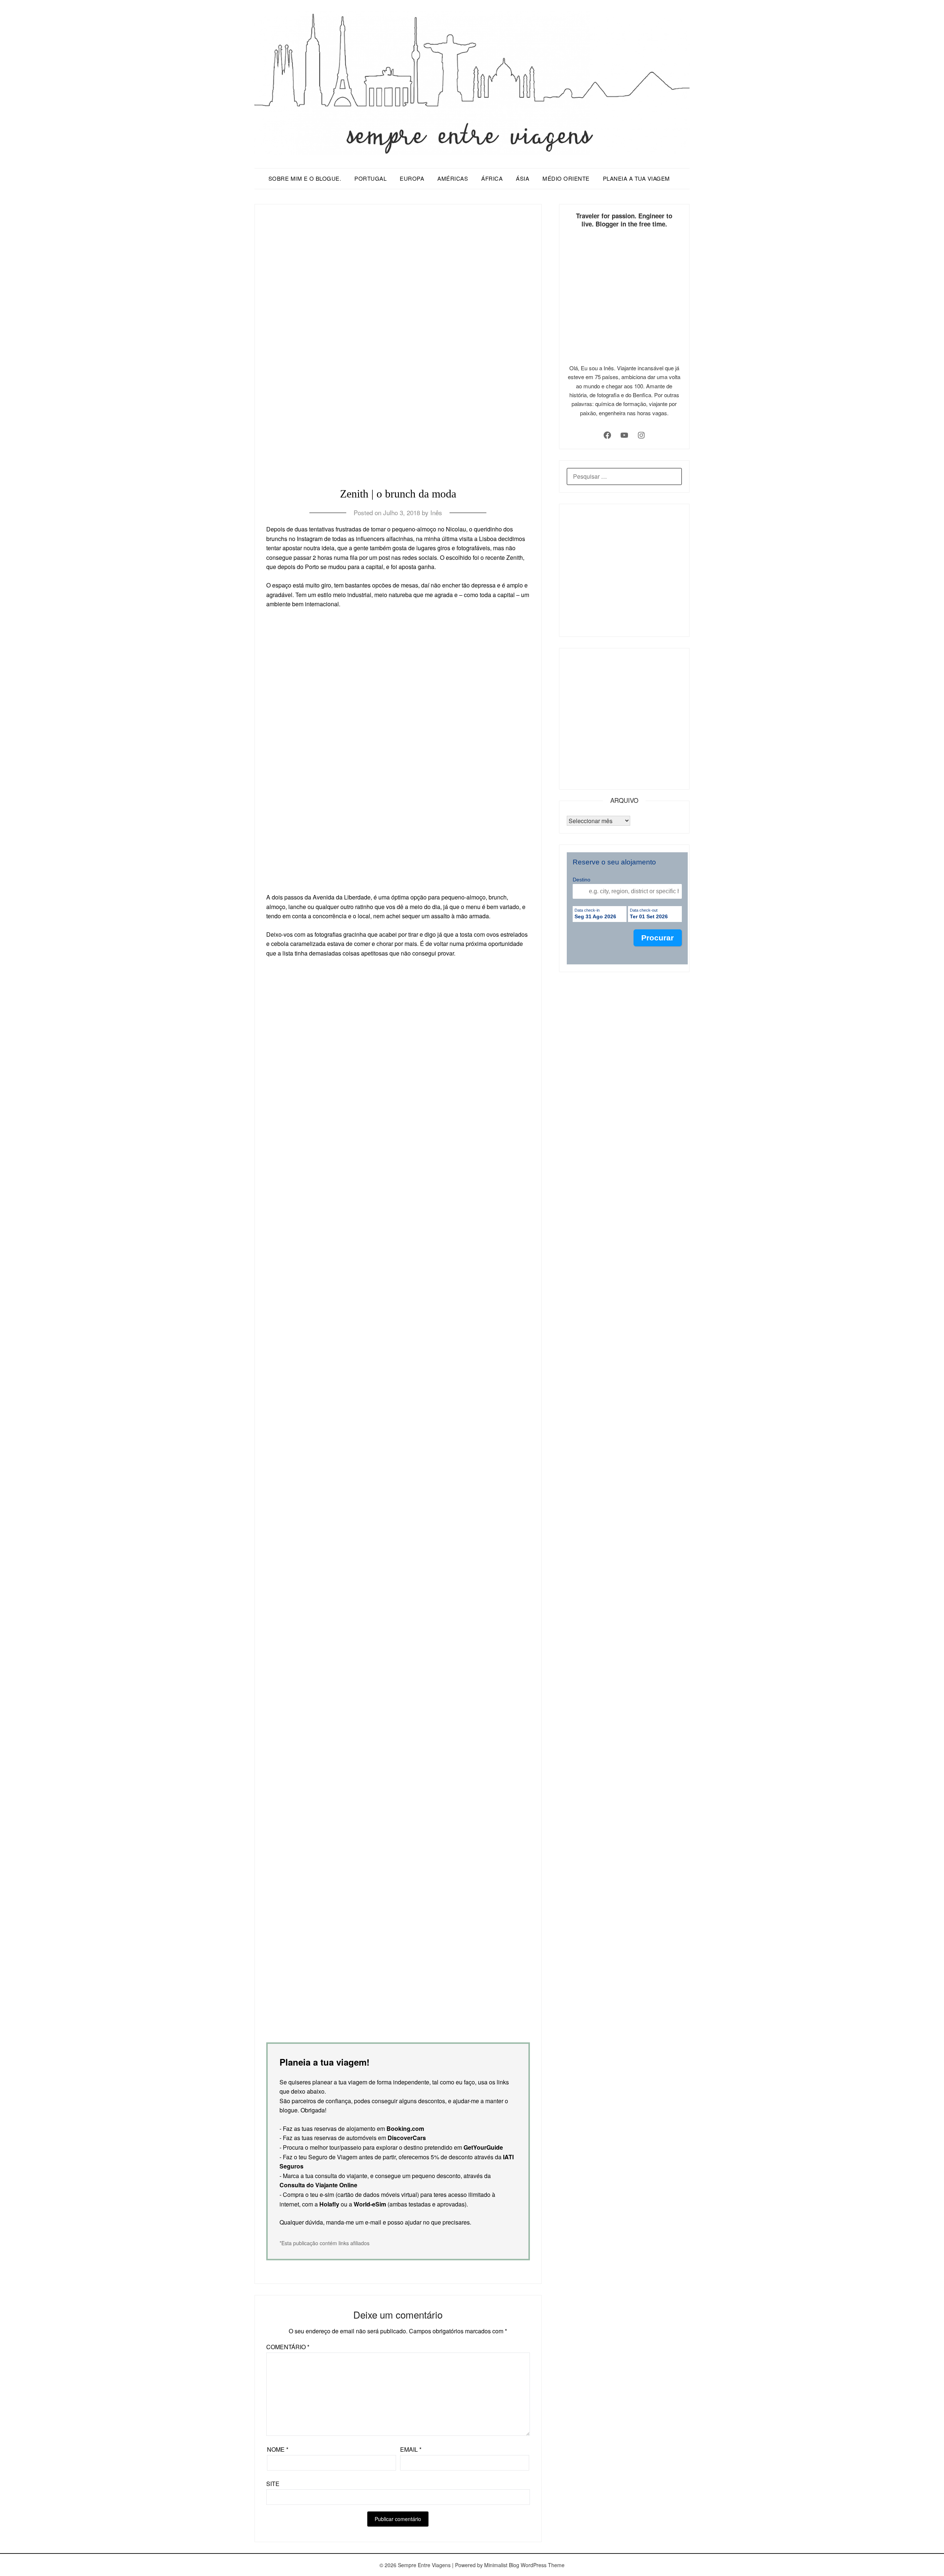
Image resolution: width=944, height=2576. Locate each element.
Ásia (523, 178)
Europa (412, 178)
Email (411, 2449)
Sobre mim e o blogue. (305, 178)
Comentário (288, 2347)
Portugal (370, 178)
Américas (453, 178)
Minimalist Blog (502, 2565)
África (492, 178)
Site (273, 2484)
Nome (278, 2449)
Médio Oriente (566, 178)
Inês (436, 512)
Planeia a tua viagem (636, 178)
